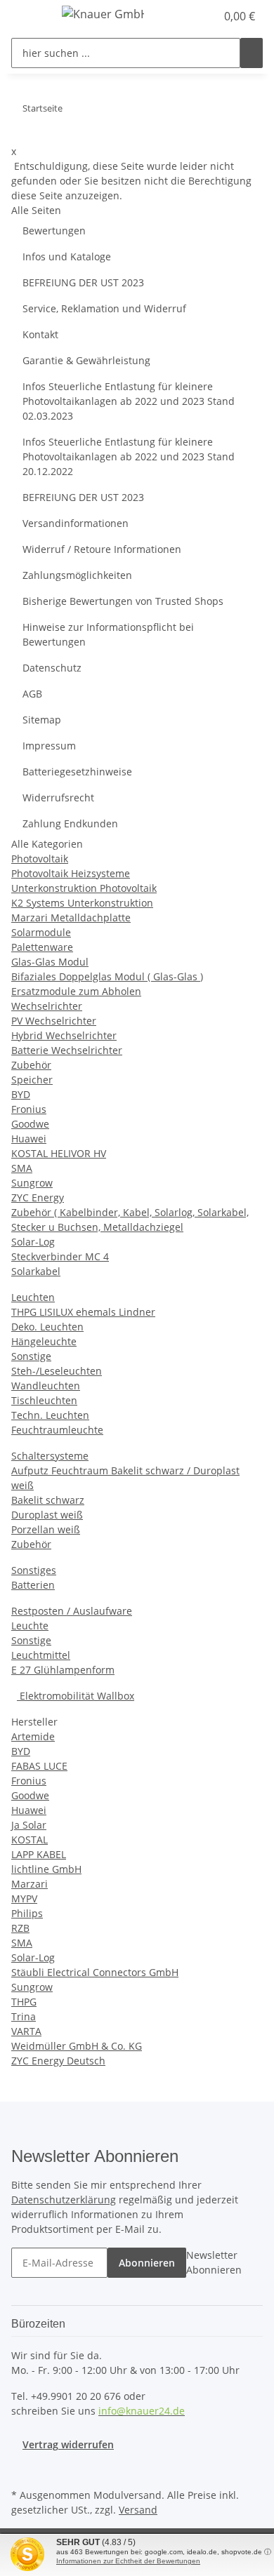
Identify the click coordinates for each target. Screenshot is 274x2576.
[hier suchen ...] (252, 53)
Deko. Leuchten (47, 1327)
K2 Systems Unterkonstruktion (82, 903)
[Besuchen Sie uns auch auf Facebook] (22, 2469)
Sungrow (32, 1183)
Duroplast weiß (47, 1515)
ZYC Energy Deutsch (58, 2061)
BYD (21, 1094)
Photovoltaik (40, 859)
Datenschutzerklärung (64, 2200)
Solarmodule (41, 932)
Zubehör (31, 1065)
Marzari (30, 1884)
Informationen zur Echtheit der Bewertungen (128, 2561)
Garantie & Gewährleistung (86, 360)
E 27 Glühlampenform (63, 1670)
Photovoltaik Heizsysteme (71, 873)
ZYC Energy (38, 1197)
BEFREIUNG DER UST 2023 (83, 282)
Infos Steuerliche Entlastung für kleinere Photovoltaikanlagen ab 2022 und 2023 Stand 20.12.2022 (129, 456)
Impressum (49, 746)
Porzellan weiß (46, 1529)
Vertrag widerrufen (68, 2444)
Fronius (29, 1109)
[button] (190, 16)
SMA (22, 1168)
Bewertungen (54, 231)
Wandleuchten (46, 1386)
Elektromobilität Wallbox (76, 1696)
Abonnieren (147, 2263)
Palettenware (42, 947)
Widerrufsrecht (58, 798)
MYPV (24, 1898)
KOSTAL (30, 1840)
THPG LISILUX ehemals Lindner (83, 1312)
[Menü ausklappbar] (29, 16)
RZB (20, 1928)
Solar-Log (33, 1242)
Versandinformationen (76, 523)
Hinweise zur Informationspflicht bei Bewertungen (108, 634)
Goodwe (30, 1124)
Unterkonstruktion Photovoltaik (84, 888)
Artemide (33, 1736)
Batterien (33, 1585)
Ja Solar (29, 1825)
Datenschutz (52, 668)
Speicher (32, 1080)
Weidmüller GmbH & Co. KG (77, 2046)
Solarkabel (36, 1271)
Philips (27, 1913)
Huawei (29, 1139)
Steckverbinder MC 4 (60, 1256)
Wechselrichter (47, 1006)
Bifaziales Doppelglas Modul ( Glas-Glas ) (107, 976)
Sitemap (42, 720)
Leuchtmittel (41, 1655)
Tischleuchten (44, 1400)
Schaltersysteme (50, 1456)
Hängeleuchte (44, 1341)
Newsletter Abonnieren (214, 2262)
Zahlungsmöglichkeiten (77, 575)
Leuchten (33, 1297)
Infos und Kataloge (67, 256)
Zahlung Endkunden (70, 823)
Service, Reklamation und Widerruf (104, 308)
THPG (24, 2002)
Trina (24, 2016)
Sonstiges (34, 1570)
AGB (32, 694)
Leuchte (30, 1626)
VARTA (26, 2031)
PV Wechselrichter (54, 1021)
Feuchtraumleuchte (57, 1430)
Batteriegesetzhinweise (77, 772)
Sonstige (31, 1356)
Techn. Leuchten (50, 1415)
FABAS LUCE (39, 1766)
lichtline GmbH (46, 1869)
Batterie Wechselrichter (67, 1050)
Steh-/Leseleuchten (57, 1371)
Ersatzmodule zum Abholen (76, 991)
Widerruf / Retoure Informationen (102, 549)
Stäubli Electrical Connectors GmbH (95, 1972)
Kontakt (40, 334)
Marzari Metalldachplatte (71, 917)
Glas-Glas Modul (50, 962)
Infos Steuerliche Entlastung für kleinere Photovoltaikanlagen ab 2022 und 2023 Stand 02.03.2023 (129, 401)
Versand (138, 2510)
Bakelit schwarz (48, 1500)
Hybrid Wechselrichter (64, 1035)
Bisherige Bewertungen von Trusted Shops (123, 601)
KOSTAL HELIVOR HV (59, 1153)
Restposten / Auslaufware (72, 1611)
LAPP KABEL (39, 1854)
